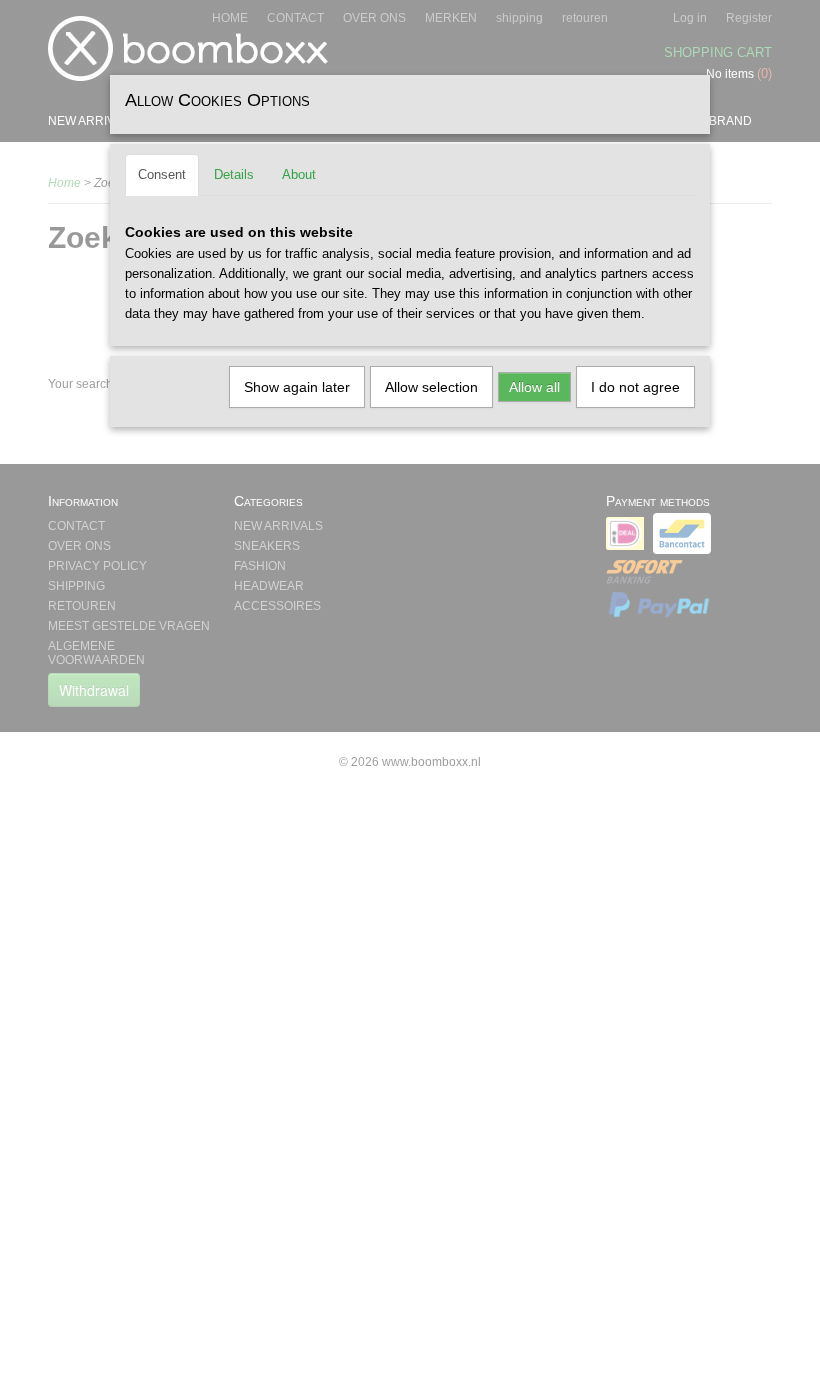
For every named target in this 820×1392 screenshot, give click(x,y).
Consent (162, 174)
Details (234, 174)
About (299, 174)
